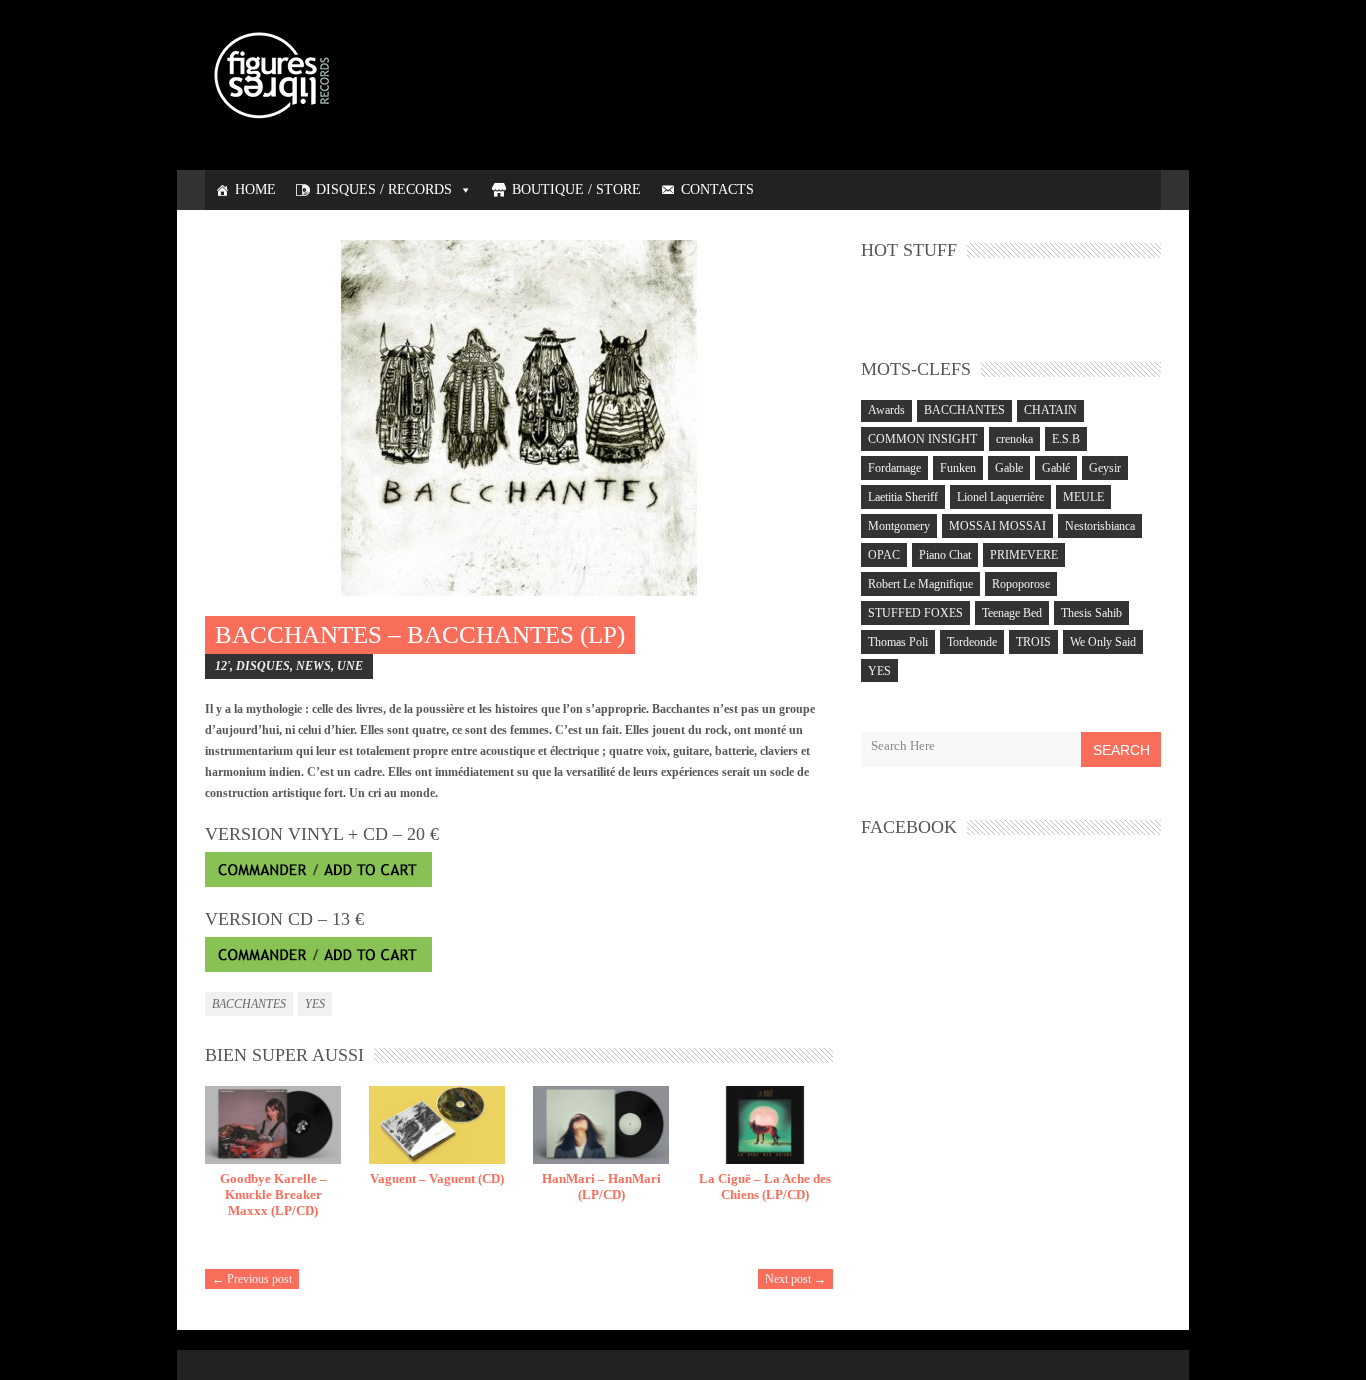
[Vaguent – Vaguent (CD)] (437, 1125)
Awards (886, 410)
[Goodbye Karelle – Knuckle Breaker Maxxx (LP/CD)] (273, 1125)
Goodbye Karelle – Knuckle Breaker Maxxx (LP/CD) (273, 1194)
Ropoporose (1021, 584)
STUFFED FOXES (915, 613)
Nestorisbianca (1100, 526)
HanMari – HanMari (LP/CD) (601, 1186)
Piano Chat (945, 555)
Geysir (1105, 468)
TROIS (1033, 642)
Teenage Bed (1012, 613)
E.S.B (1066, 439)
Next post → (795, 1279)
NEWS (313, 666)
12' (222, 666)
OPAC (884, 555)
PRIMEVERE (1024, 555)
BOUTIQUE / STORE (576, 189)
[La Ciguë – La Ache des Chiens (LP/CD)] (765, 1125)
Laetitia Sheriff (903, 497)
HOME (255, 189)
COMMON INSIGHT (922, 439)
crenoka (1014, 439)
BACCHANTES (249, 1004)
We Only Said (1103, 642)
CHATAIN (1050, 410)
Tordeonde (972, 642)
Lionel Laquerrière (1000, 497)
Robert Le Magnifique (920, 584)
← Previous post (252, 1279)
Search (1121, 750)
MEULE (1083, 497)
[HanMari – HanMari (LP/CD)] (601, 1125)
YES (315, 1004)
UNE (350, 666)
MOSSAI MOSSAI (997, 526)
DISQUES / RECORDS (384, 189)
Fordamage (894, 468)
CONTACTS (717, 189)
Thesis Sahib (1091, 613)
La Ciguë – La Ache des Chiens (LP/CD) (765, 1186)
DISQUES (263, 666)
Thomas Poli (898, 642)
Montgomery (899, 526)
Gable (1009, 468)
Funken (958, 468)
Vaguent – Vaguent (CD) (437, 1178)
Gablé (1056, 468)
